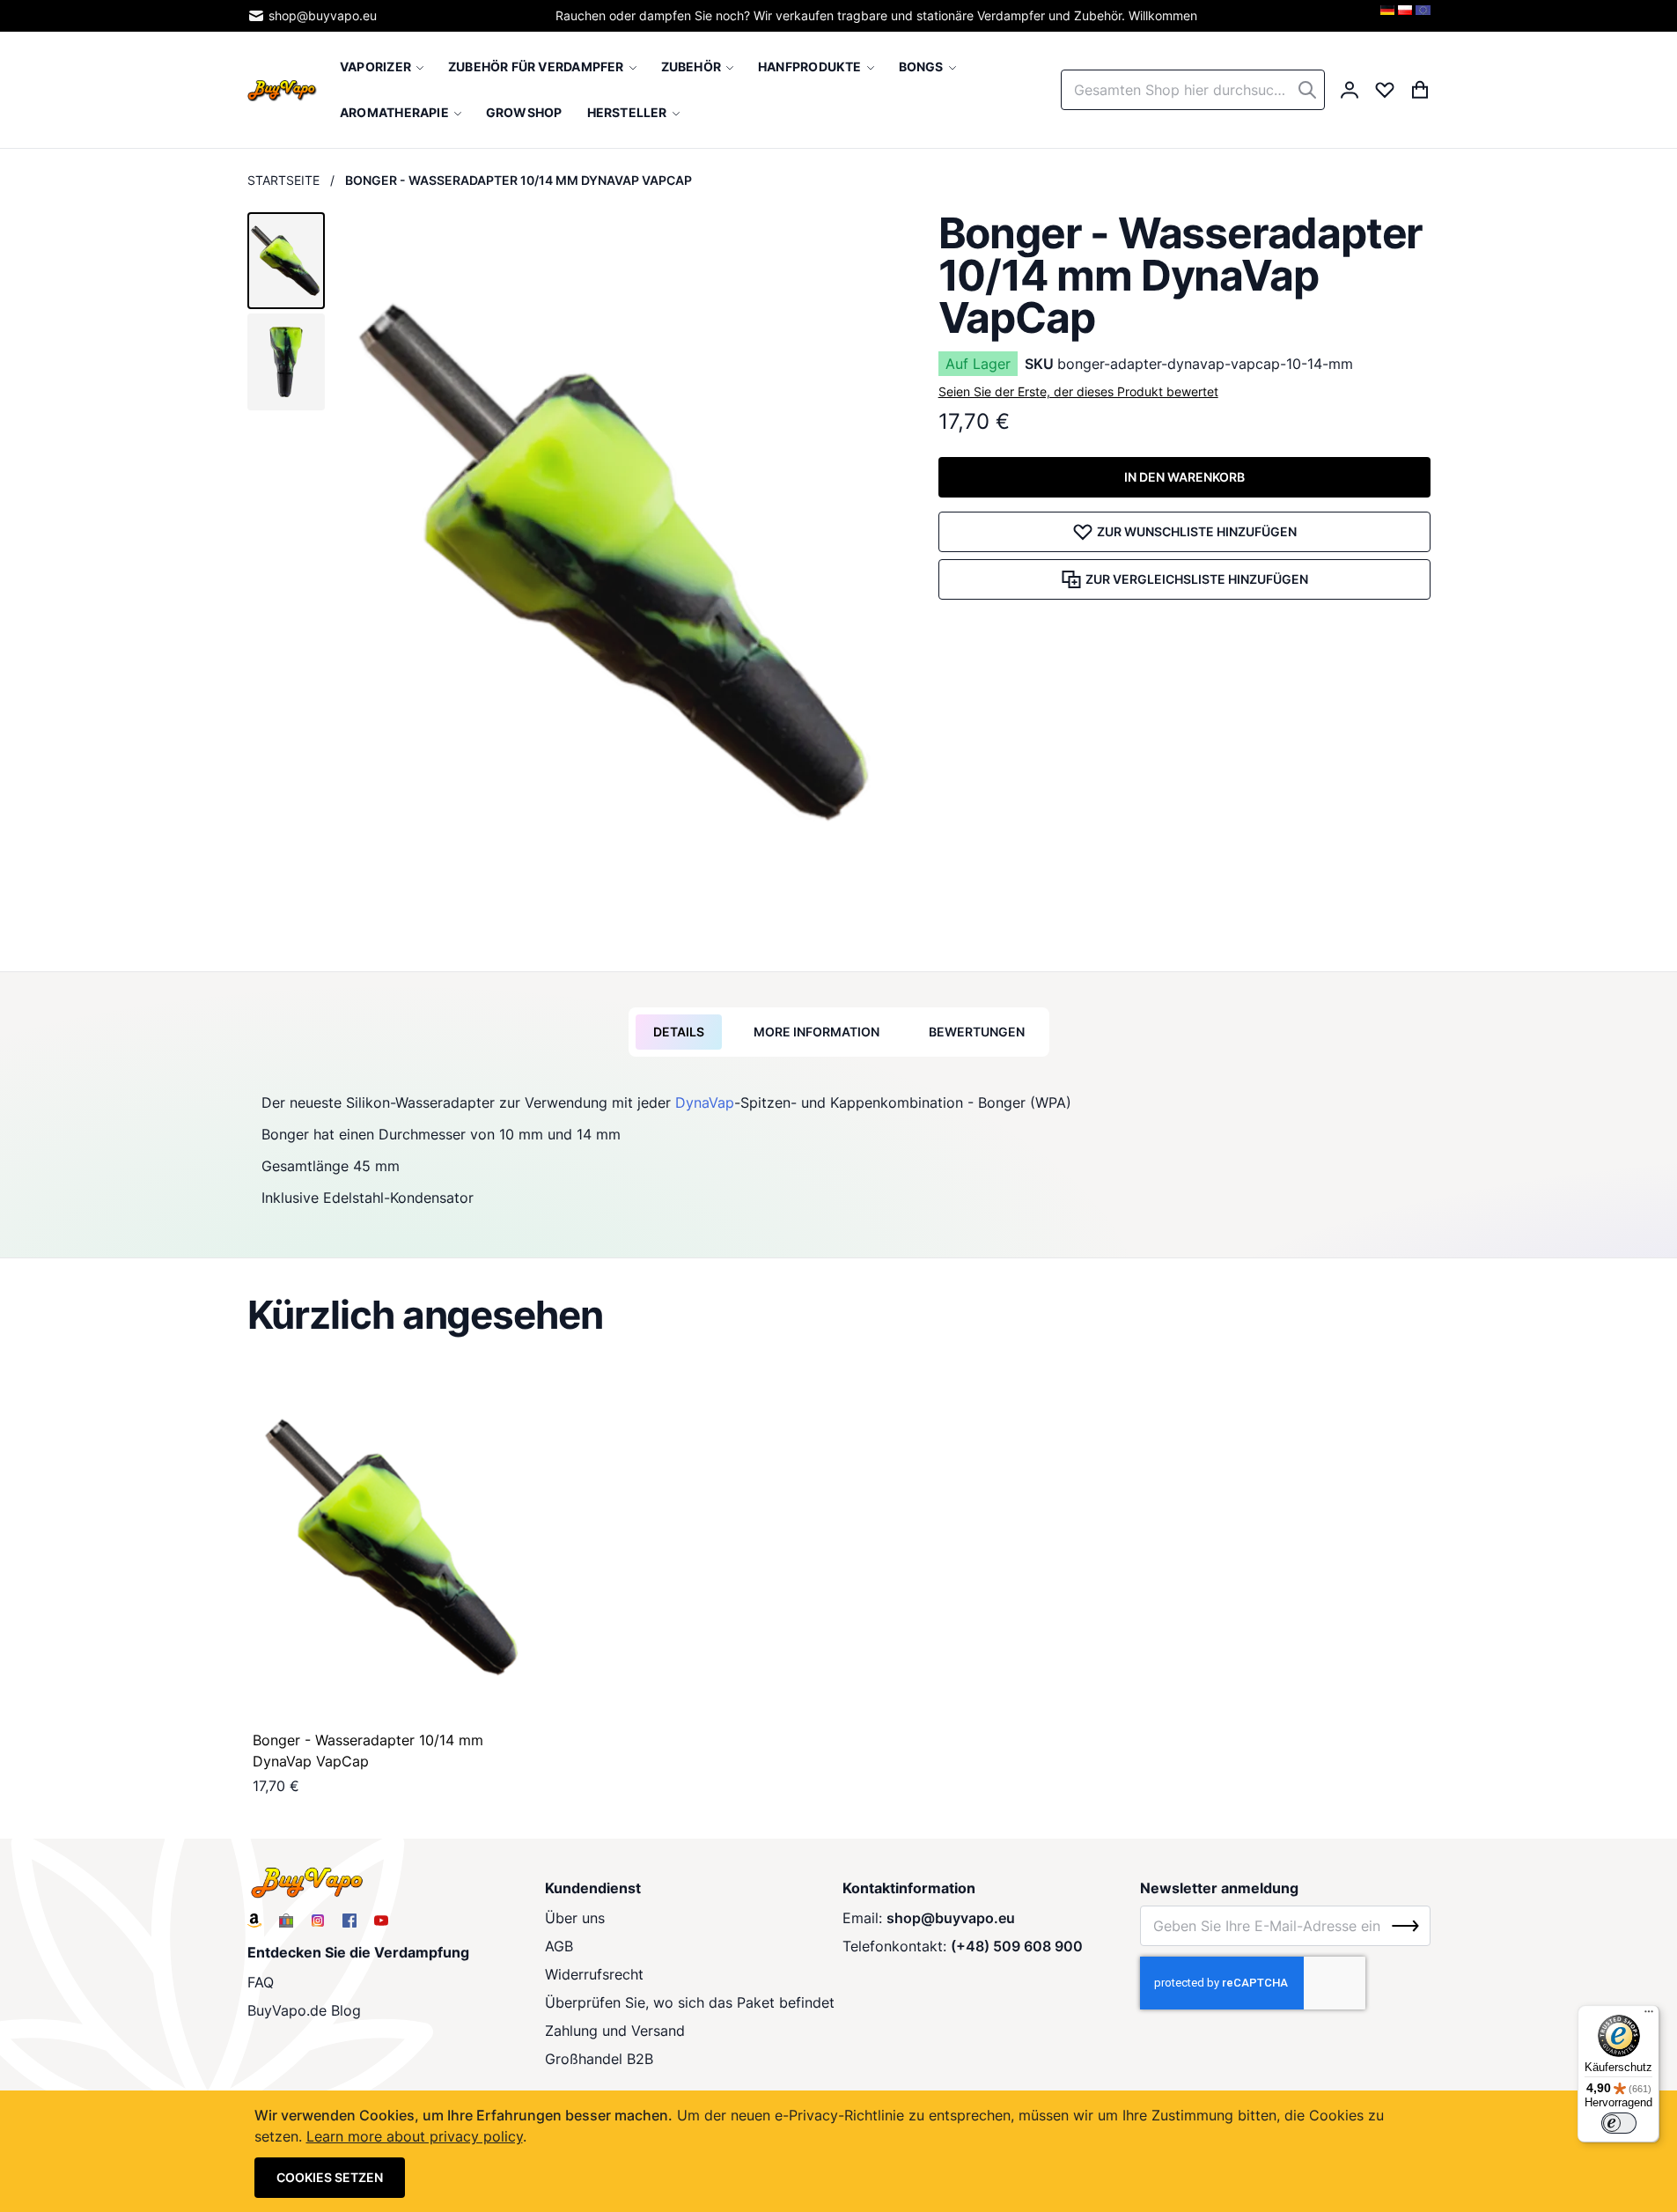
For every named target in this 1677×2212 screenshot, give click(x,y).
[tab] (679, 1032)
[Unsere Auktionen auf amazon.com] (254, 1921)
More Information (816, 1032)
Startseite (283, 180)
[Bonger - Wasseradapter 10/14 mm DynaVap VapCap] (394, 1547)
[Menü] (1649, 2016)
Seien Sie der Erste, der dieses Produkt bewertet (1078, 391)
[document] (839, 2151)
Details (679, 1032)
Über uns (575, 1918)
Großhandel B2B (599, 2059)
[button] (286, 261)
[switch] (1619, 2123)
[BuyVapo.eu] (1423, 16)
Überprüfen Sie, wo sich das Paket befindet (690, 2002)
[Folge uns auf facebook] (349, 1921)
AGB (559, 1946)
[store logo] (283, 89)
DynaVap (705, 1102)
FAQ (261, 1982)
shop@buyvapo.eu (323, 15)
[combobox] (1193, 90)
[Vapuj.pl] (1405, 16)
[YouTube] (381, 1921)
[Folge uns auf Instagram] (318, 1921)
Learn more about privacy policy (415, 2136)
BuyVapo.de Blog (304, 2010)
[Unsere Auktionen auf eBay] (286, 1921)
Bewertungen (977, 1032)
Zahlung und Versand (615, 2031)
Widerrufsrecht (594, 1974)
